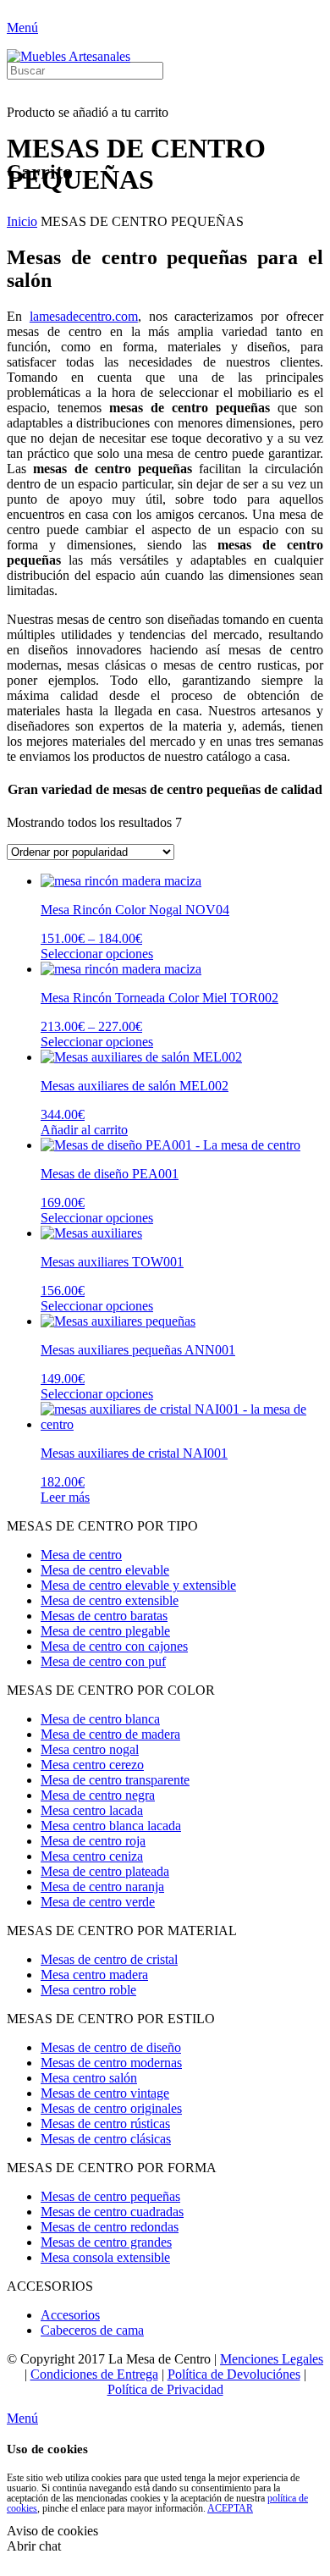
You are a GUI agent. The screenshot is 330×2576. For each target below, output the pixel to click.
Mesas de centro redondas (110, 2227)
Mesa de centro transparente (115, 1780)
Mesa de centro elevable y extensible (138, 1585)
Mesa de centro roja (93, 1841)
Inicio (22, 221)
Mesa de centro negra (98, 1795)
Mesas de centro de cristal (109, 1959)
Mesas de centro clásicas (106, 2139)
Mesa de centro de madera (110, 1734)
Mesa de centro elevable (105, 1570)
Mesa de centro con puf (103, 1661)
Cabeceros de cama (92, 2330)
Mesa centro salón (89, 2078)
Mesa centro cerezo (92, 1765)
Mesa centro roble (88, 1990)
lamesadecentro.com (84, 316)
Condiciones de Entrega (94, 2374)
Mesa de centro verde (98, 1902)
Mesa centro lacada (92, 1810)
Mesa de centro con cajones (114, 1646)
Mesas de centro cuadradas (112, 2212)
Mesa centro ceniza (92, 1856)
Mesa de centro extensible (110, 1600)
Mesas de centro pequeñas (110, 2196)
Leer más (65, 1497)
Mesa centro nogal (90, 1749)
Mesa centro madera (94, 1975)
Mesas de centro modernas (111, 2063)
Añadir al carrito (84, 1130)
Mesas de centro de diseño (111, 2047)
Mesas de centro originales (111, 2108)
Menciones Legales (272, 2359)
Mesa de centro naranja (102, 1886)
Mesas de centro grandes (106, 2242)
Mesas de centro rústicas (105, 2124)
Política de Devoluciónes (234, 2374)
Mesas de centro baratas (104, 1616)
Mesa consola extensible (105, 2257)
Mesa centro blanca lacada (111, 1826)
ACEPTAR (230, 2508)
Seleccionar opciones (97, 954)
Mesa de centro (81, 1555)
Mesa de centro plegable (105, 1631)
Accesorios (70, 2315)
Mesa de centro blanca (100, 1719)
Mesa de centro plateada (105, 1871)
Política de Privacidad (165, 2389)
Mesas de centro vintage (105, 2093)
